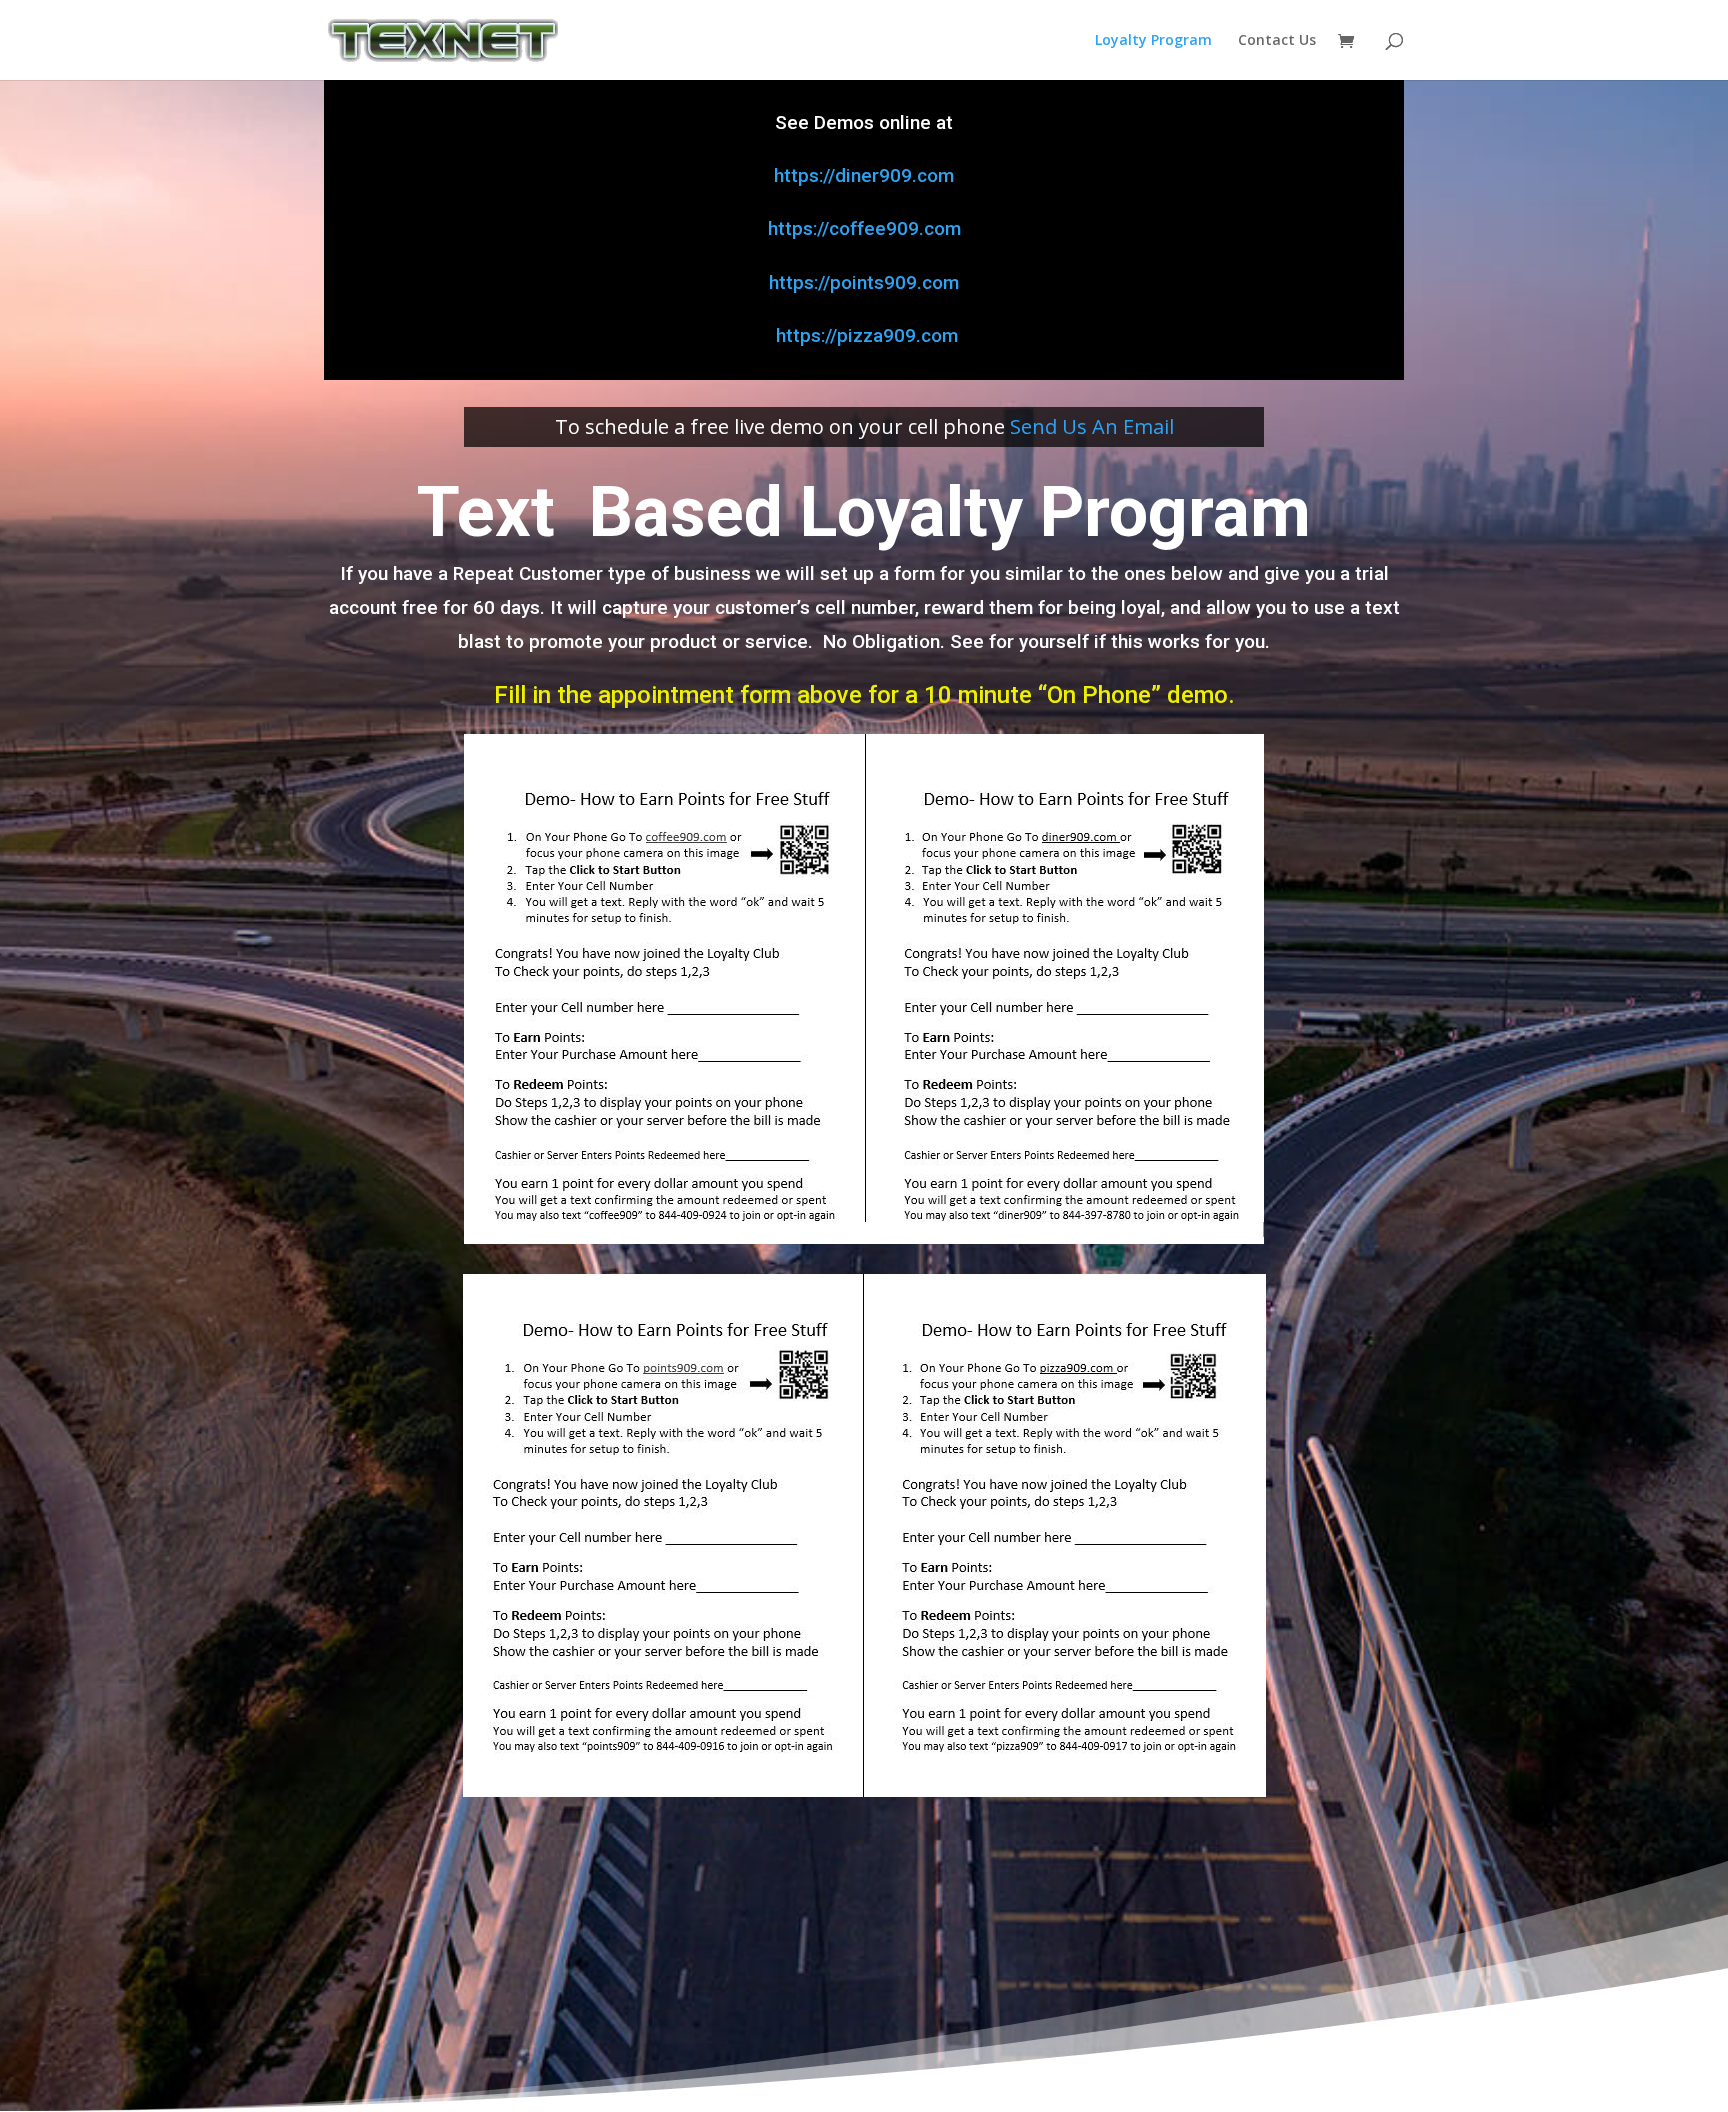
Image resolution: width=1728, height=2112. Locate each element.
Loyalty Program (1153, 41)
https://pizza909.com (864, 335)
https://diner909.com (864, 175)
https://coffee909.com (864, 228)
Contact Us (1277, 41)
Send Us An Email (1092, 426)
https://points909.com (864, 282)
